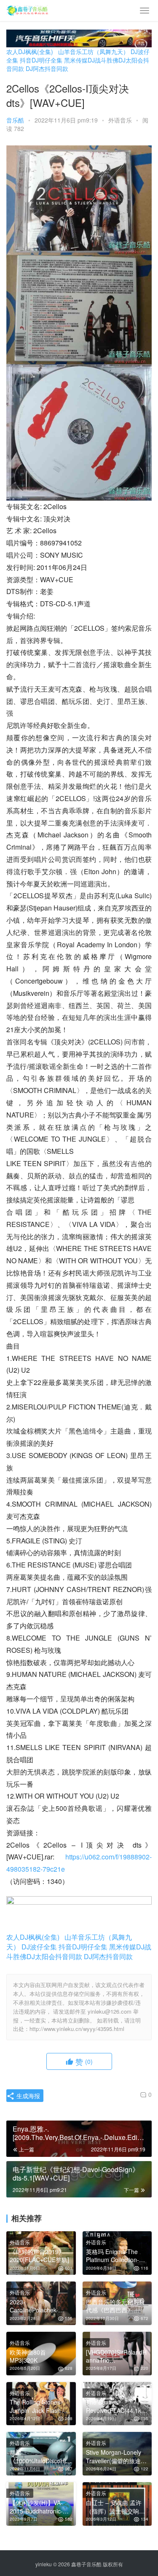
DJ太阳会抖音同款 (54, 1956)
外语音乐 (120, 120)
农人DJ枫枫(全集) (30, 52)
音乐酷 (15, 120)
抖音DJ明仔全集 (41, 60)
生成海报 (27, 2096)
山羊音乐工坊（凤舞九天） (94, 52)
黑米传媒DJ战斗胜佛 (91, 60)
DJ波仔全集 (39, 1947)
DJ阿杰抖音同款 (47, 68)
